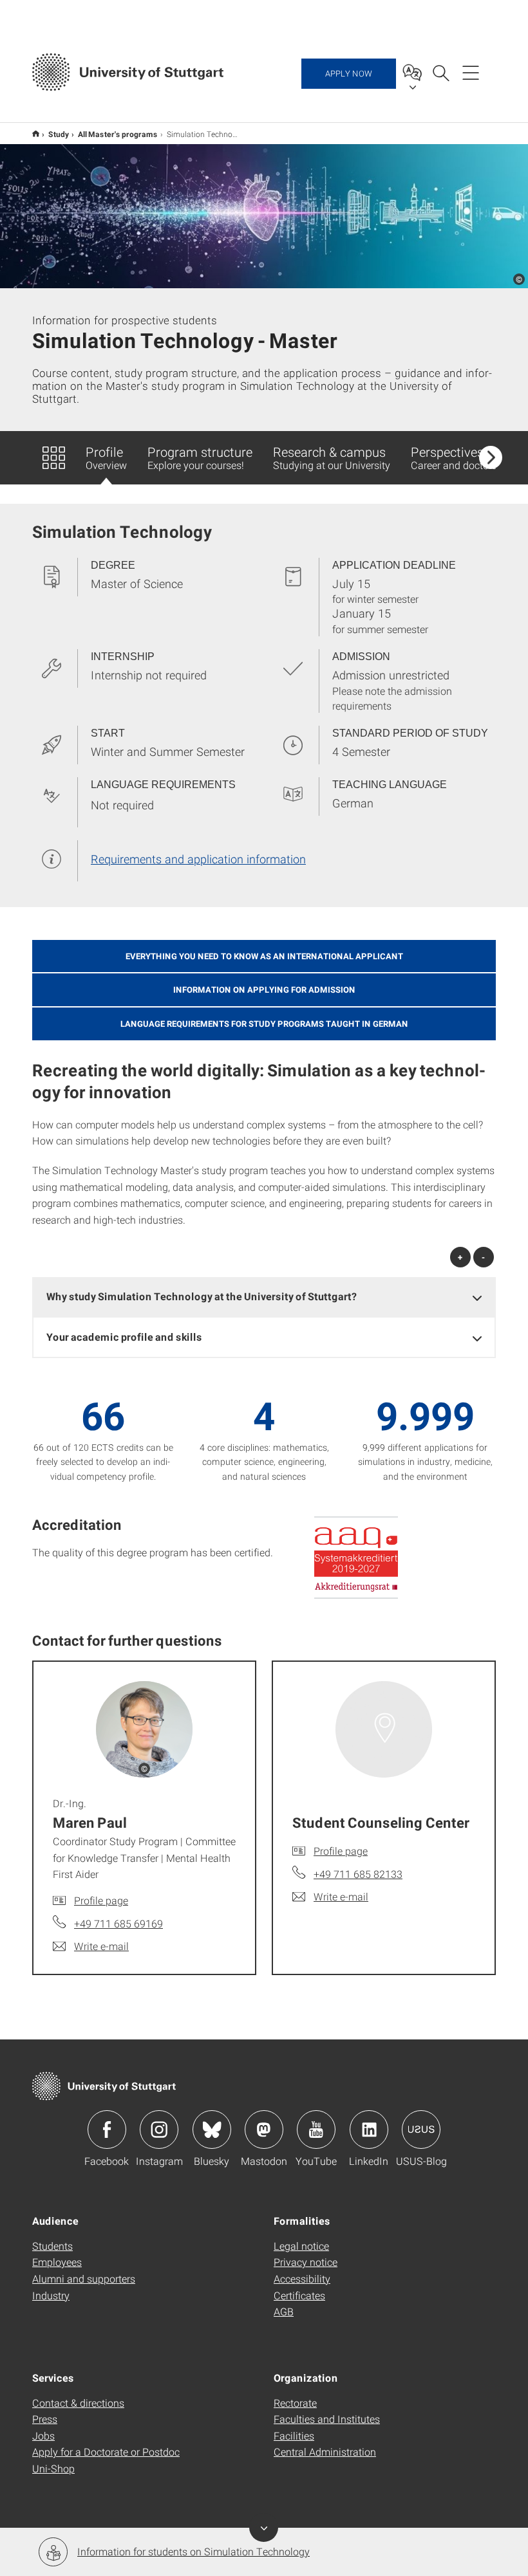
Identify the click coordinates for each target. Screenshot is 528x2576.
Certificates (299, 2295)
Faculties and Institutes (327, 2419)
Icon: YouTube (316, 2130)
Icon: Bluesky (212, 2130)
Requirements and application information (198, 859)
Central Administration (325, 2452)
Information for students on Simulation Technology (193, 2551)
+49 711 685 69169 (118, 1923)
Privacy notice (306, 2262)
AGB (284, 2311)
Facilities (294, 2435)
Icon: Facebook (107, 2130)
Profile (106, 457)
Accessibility (302, 2278)
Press (45, 2419)
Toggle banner (264, 2527)
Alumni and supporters (84, 2278)
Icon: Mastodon (264, 2130)
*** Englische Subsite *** (36, 133)
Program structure (200, 457)
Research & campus (332, 457)
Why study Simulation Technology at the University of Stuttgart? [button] (202, 1296)
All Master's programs (118, 134)
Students (52, 2246)
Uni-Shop (53, 2468)
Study (59, 134)
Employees (57, 2262)
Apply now (349, 73)
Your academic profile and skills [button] (124, 1337)
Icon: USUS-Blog (421, 2130)
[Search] (440, 72)
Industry (51, 2295)
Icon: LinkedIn (369, 2130)
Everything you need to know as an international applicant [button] (264, 956)
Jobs (43, 2435)
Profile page (101, 1900)
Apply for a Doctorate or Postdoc (106, 2452)
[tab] (264, 1297)
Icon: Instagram (159, 2130)
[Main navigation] (471, 72)
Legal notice (301, 2246)
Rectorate (295, 2403)
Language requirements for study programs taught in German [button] (264, 1024)
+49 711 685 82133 (358, 1874)
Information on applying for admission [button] (264, 989)
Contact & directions (78, 2403)
